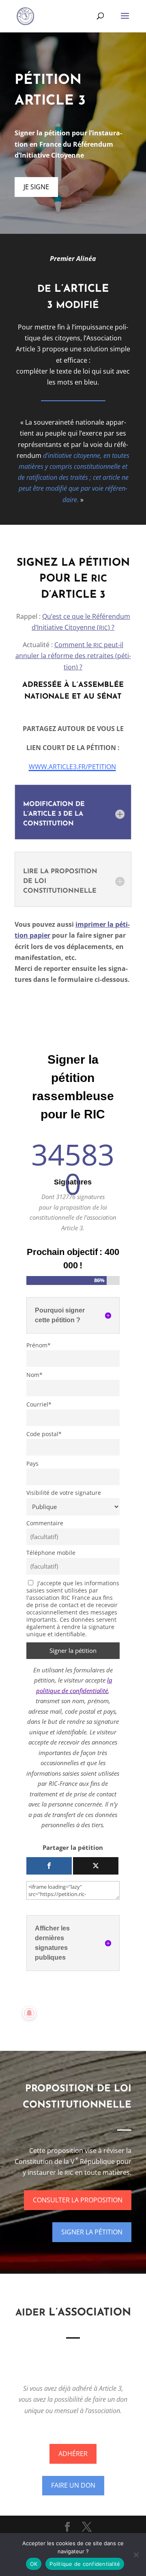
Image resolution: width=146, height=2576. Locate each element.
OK (34, 2564)
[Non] (136, 2555)
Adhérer (73, 2454)
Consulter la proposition (78, 2200)
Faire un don (73, 2485)
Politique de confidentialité (85, 2564)
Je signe (36, 187)
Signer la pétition (92, 2232)
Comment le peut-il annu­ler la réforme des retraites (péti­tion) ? (73, 656)
